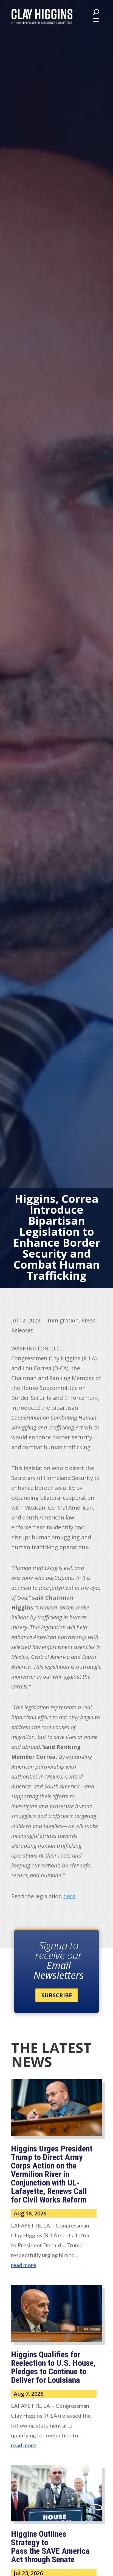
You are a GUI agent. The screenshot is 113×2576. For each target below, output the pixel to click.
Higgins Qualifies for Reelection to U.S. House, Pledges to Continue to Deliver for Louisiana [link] (53, 2367)
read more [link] (24, 2265)
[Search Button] (96, 12)
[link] (42, 16)
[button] (96, 20)
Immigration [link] (62, 1320)
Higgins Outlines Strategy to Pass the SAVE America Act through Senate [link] (50, 2547)
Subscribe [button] (57, 1995)
